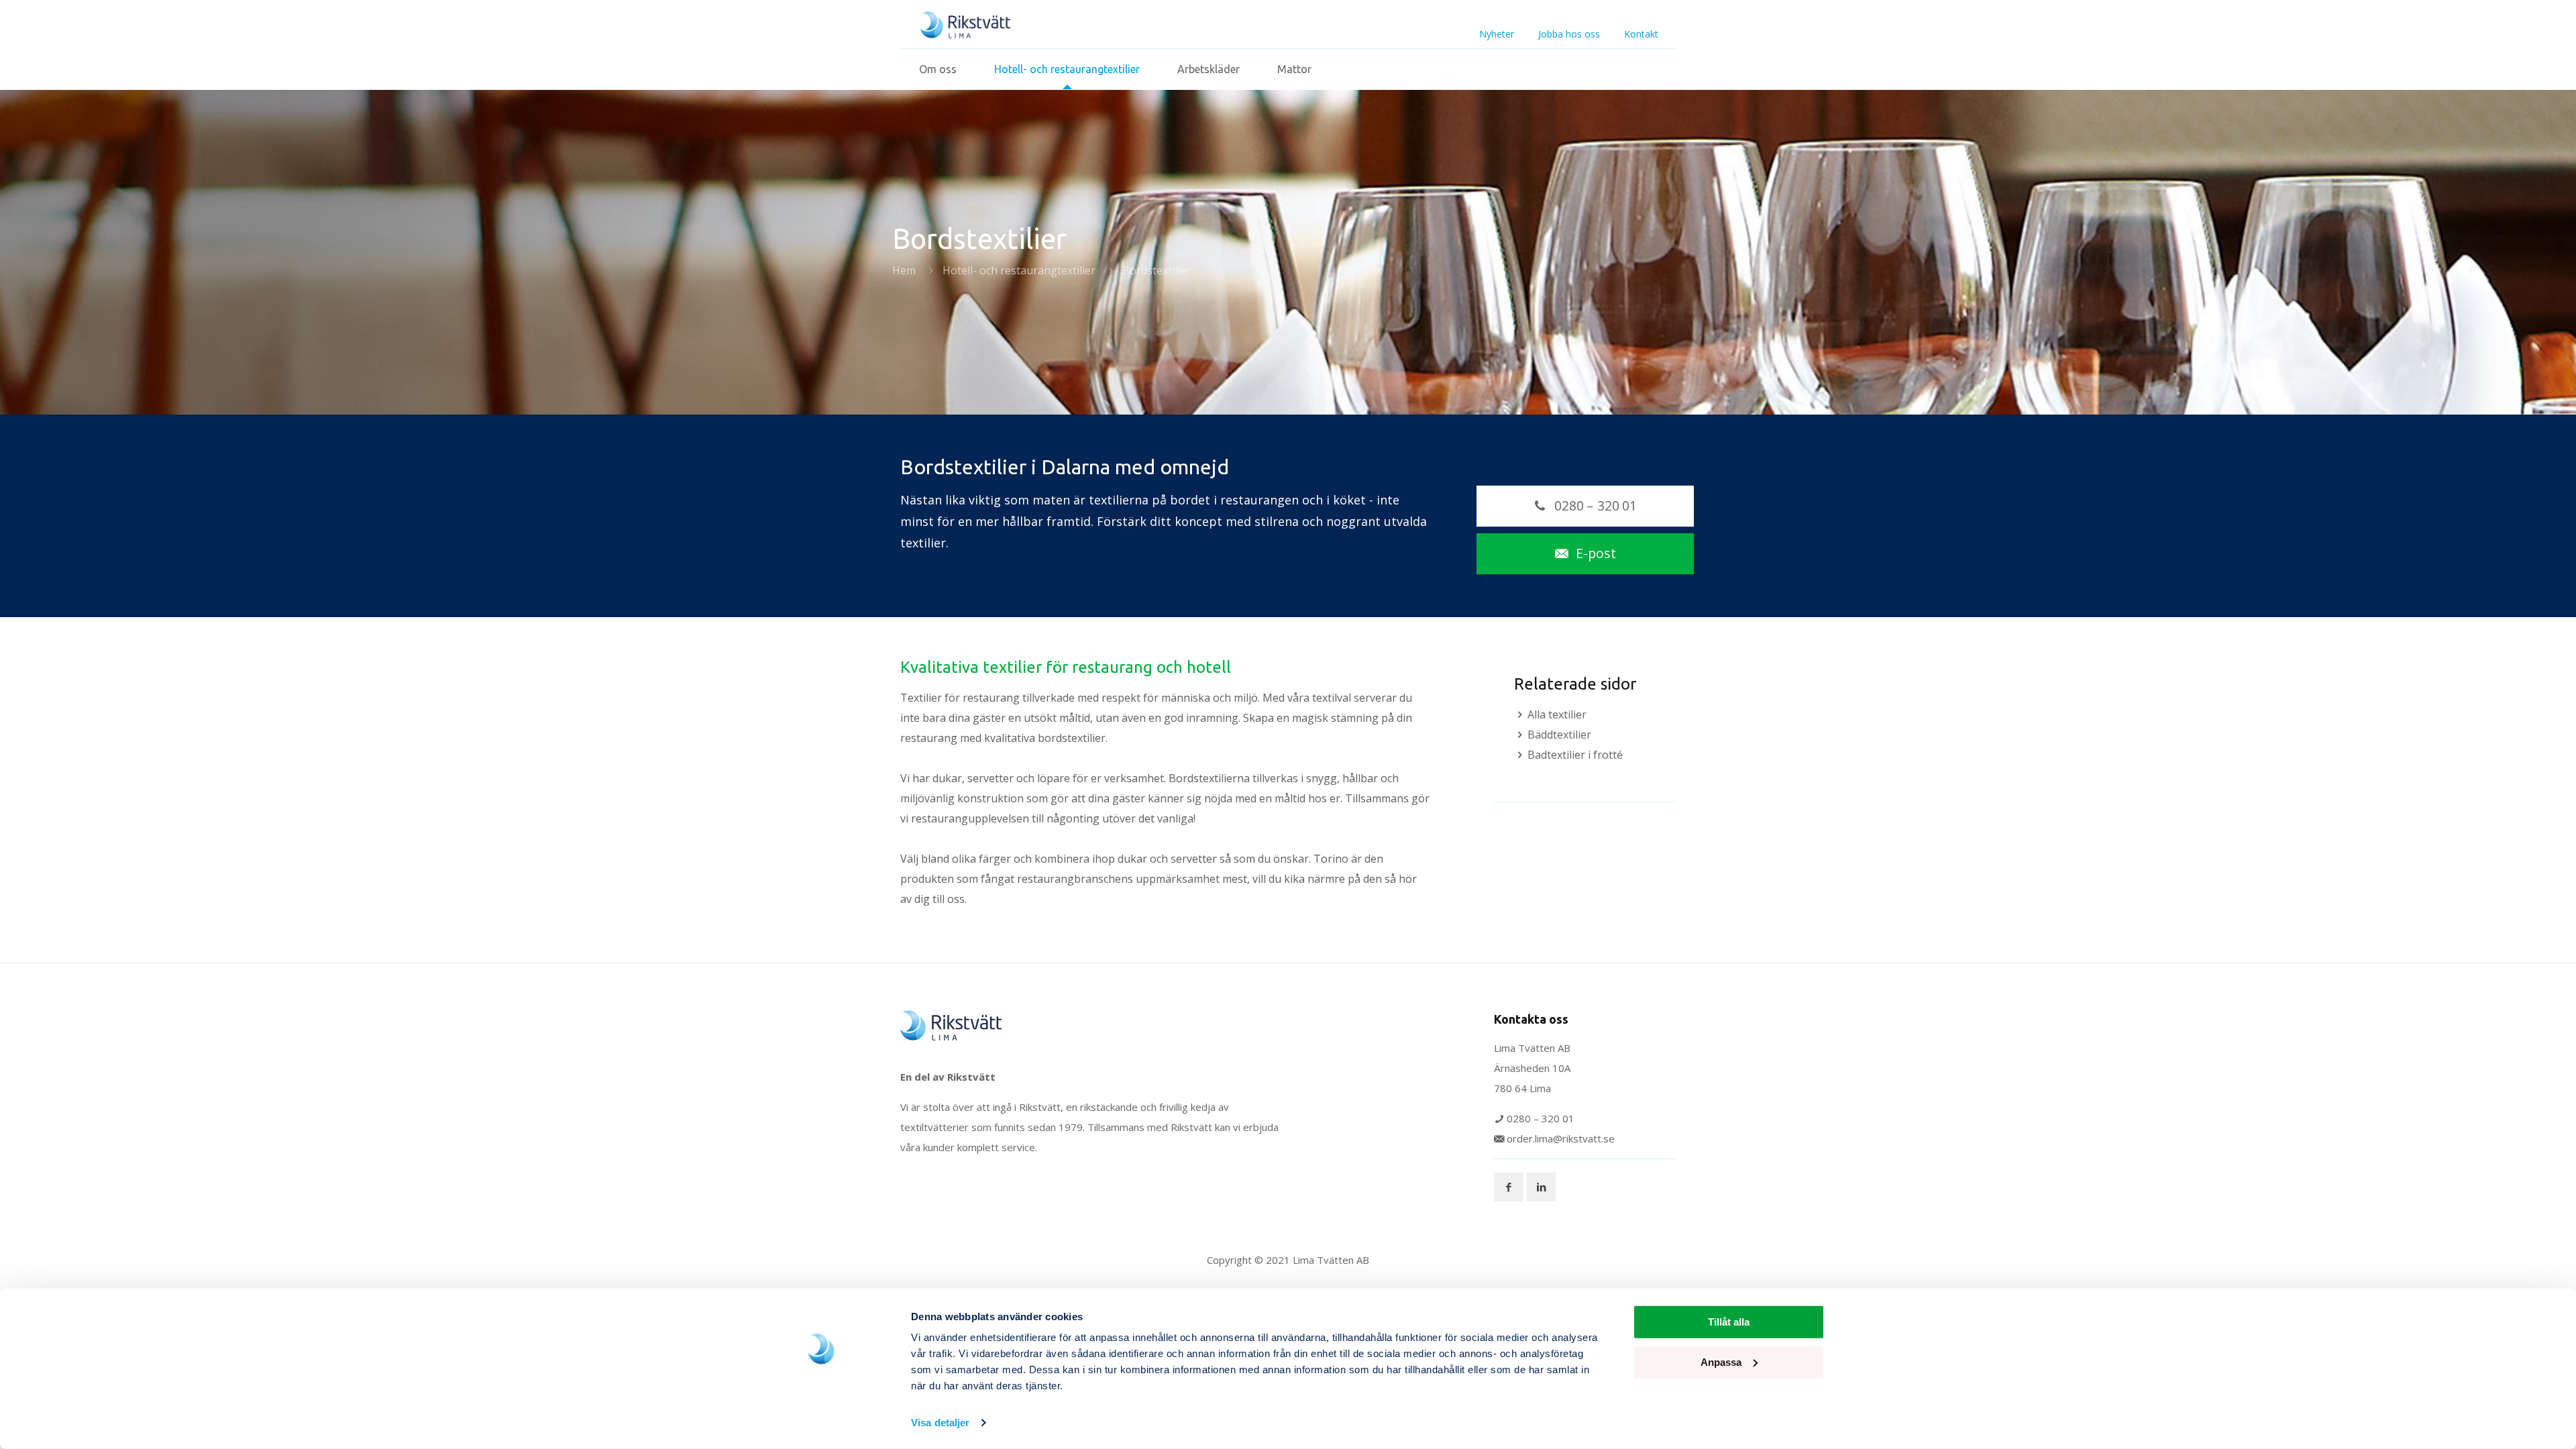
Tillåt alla (1729, 1322)
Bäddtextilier (1559, 735)
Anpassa (1721, 1361)
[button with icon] (1508, 1187)
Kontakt (1641, 34)
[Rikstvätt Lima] (965, 24)
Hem (904, 270)
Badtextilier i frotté (1575, 755)
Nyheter (1497, 34)
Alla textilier (1557, 714)
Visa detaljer (940, 1423)
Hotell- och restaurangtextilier (1019, 270)
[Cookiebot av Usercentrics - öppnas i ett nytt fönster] (822, 1423)
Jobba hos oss (1569, 34)
